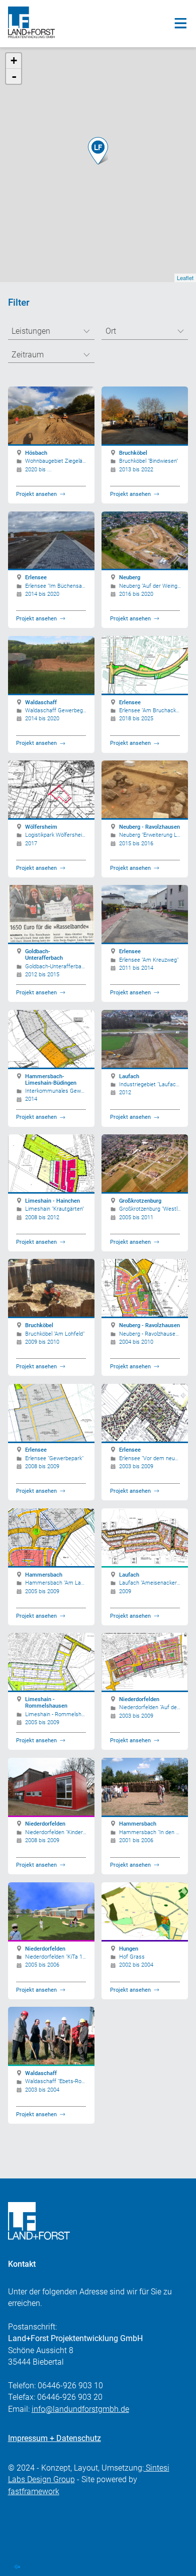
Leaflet (185, 278)
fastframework (34, 2492)
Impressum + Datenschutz (55, 2438)
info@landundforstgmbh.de (80, 2409)
